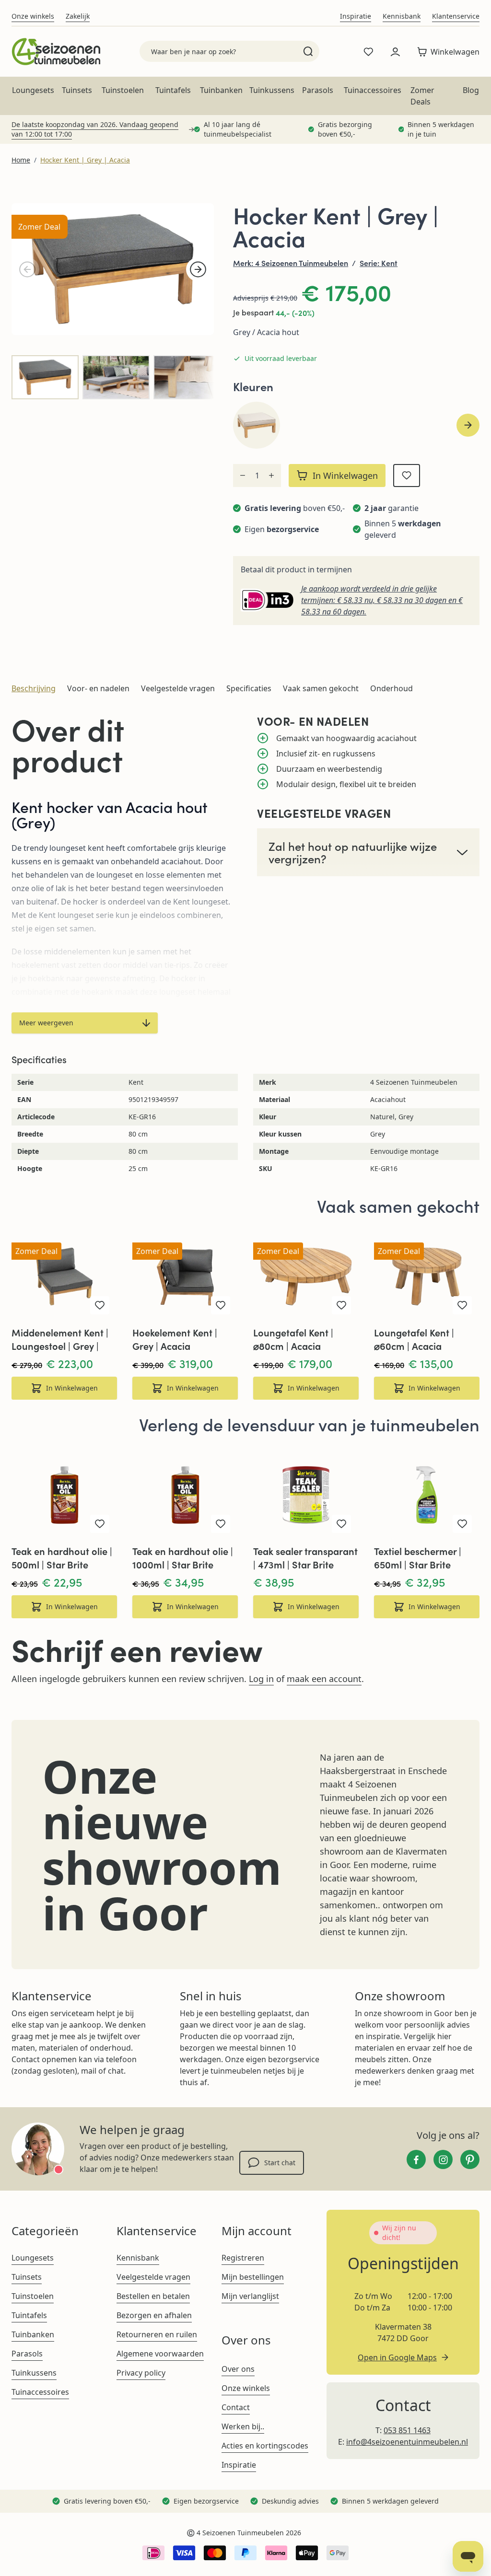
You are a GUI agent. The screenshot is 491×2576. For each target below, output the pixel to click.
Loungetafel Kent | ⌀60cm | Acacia (414, 1339)
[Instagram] (443, 2159)
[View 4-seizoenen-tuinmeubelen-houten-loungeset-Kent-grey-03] (187, 377)
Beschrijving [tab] (34, 688)
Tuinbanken (221, 90)
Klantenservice (456, 16)
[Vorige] (27, 269)
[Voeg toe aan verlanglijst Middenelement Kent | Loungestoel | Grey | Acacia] (100, 1305)
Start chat (280, 2163)
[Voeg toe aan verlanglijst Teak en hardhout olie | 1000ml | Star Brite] (221, 1524)
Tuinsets (77, 90)
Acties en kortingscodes (265, 2446)
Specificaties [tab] (249, 688)
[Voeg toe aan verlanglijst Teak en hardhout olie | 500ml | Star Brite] (100, 1524)
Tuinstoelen (123, 90)
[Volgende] (198, 269)
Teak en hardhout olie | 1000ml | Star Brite (183, 1558)
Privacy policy (141, 2373)
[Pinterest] (470, 2159)
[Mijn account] (395, 52)
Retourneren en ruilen (157, 2334)
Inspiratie (356, 16)
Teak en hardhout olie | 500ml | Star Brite (62, 1558)
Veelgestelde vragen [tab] (178, 688)
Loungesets (33, 90)
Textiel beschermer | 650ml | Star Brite (418, 1558)
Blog (471, 90)
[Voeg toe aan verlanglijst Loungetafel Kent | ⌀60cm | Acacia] (462, 1305)
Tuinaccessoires (373, 90)
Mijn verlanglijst (250, 2296)
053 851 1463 (407, 2430)
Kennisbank (402, 16)
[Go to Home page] (56, 52)
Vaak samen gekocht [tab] (321, 688)
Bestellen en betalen (153, 2296)
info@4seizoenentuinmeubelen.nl (407, 2442)
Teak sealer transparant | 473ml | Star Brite (305, 1558)
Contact (236, 2407)
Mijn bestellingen (253, 2277)
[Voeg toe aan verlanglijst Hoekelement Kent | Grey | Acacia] (221, 1305)
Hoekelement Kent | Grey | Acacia (175, 1339)
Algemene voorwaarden (160, 2354)
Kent (389, 263)
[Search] (308, 51)
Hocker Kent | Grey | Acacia (85, 160)
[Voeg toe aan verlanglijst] (407, 476)
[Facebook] (416, 2159)
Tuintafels (173, 90)
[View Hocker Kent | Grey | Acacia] (45, 377)
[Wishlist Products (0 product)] (368, 52)
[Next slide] (468, 425)
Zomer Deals (422, 96)
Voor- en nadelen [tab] (98, 688)
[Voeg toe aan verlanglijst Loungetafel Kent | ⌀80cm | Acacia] (341, 1305)
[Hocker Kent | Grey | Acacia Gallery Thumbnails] (113, 377)
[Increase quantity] (271, 476)
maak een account (324, 1679)
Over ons (238, 2369)
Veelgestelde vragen (153, 2277)
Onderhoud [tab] (392, 688)
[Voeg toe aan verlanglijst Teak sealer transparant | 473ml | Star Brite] (341, 1524)
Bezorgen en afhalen (154, 2315)
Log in (261, 1679)
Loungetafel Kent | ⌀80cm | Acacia (293, 1339)
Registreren (243, 2258)
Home (21, 160)
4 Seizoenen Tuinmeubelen (302, 263)
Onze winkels (33, 16)
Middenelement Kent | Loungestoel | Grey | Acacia (60, 1339)
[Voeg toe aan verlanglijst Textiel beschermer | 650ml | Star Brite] (462, 1524)
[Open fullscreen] (113, 269)
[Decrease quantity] (243, 476)
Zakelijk (78, 16)
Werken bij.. (243, 2426)
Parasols (318, 90)
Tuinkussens (272, 90)
